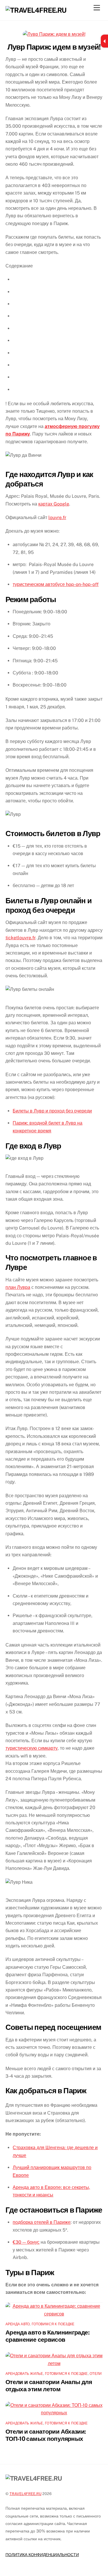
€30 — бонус (26, 2242)
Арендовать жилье (24, 2374)
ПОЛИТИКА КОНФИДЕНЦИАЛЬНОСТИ (42, 2555)
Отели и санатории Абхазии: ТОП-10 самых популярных (46, 2435)
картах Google (54, 504)
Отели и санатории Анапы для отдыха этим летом (49, 2385)
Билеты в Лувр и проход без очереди (52, 1111)
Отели (96, 2374)
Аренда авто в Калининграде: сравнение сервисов (48, 2336)
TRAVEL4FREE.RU (25, 2494)
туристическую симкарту (32, 1748)
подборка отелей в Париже (42, 2222)
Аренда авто (18, 2324)
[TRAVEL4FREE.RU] (36, 10)
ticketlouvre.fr (20, 938)
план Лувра (18, 1287)
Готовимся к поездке (53, 2324)
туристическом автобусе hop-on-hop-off (56, 584)
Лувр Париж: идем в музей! (54, 47)
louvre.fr (57, 517)
